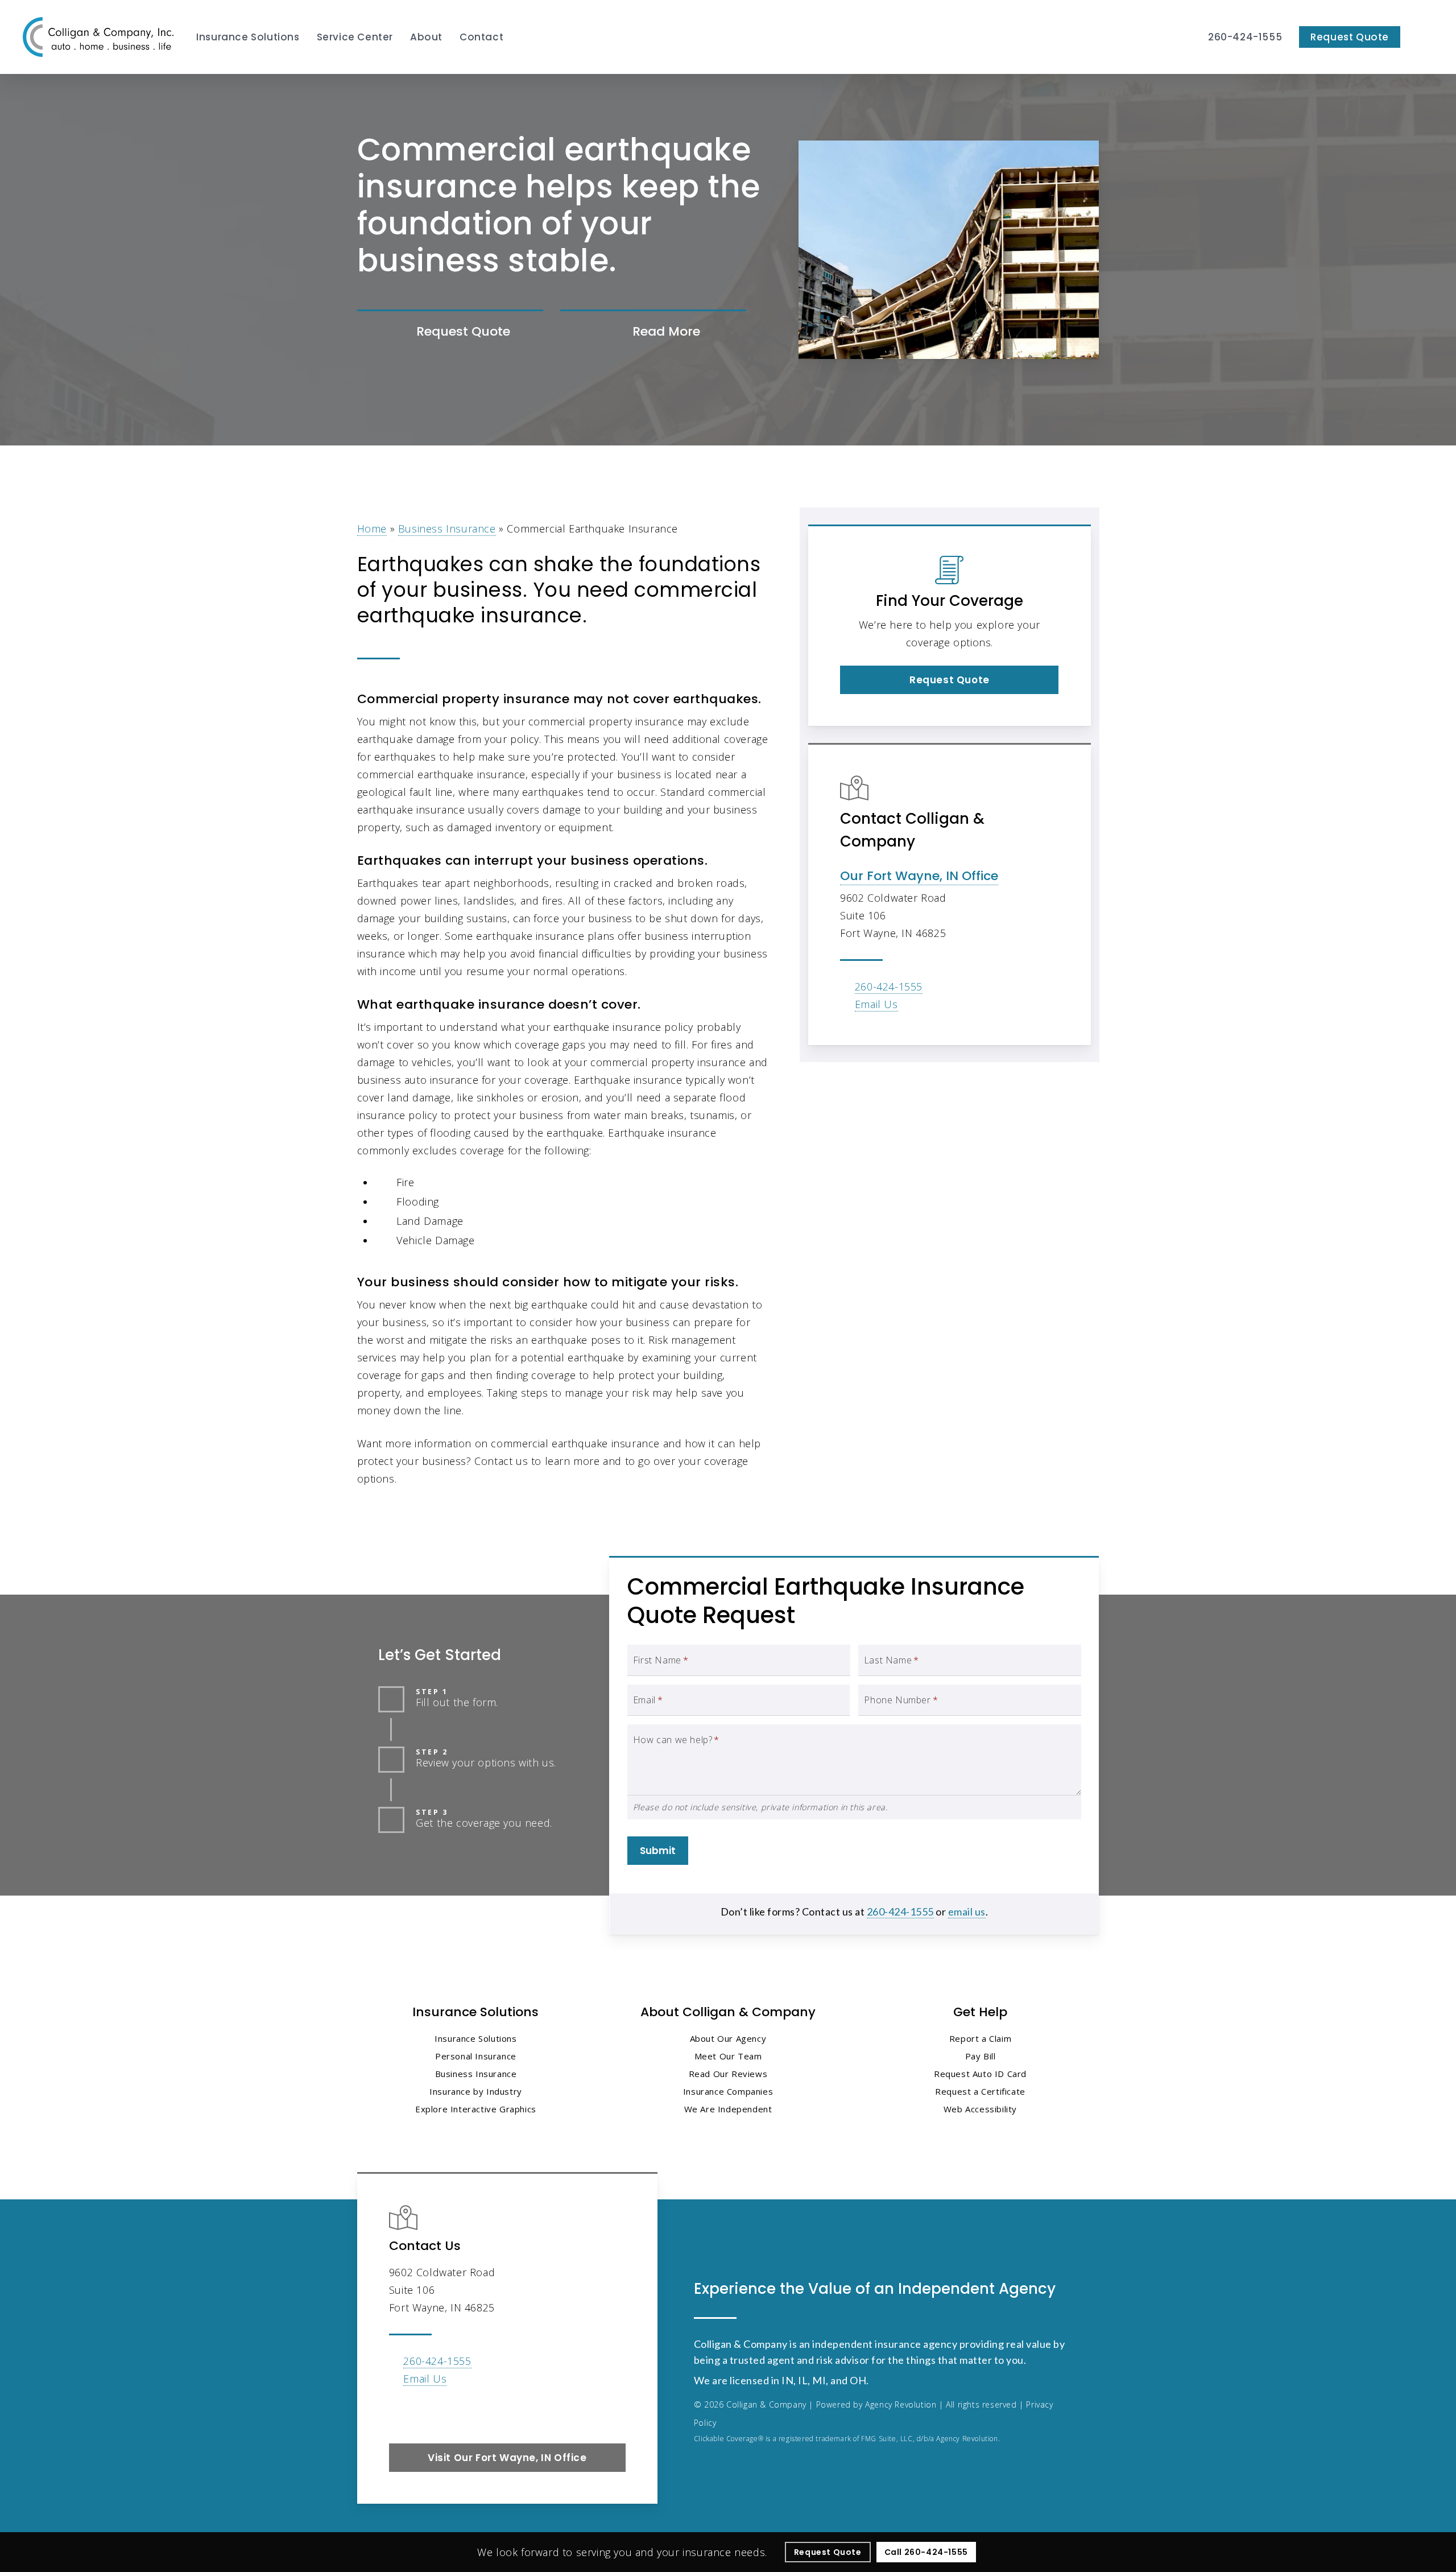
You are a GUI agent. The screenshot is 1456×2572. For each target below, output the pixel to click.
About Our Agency (728, 2038)
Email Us (876, 1004)
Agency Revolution (901, 2404)
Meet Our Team (728, 2056)
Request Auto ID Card (980, 2074)
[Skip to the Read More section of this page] (653, 332)
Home (372, 529)
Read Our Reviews (728, 2074)
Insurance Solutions (475, 2038)
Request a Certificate (980, 2091)
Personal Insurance (476, 2056)
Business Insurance (447, 529)
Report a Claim (980, 2038)
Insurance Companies (728, 2091)
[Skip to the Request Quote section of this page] (450, 332)
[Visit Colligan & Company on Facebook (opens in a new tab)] (400, 2412)
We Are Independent (728, 2109)
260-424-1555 (889, 986)
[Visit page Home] (98, 37)
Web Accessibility (980, 2109)
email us (967, 1912)
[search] (1426, 37)
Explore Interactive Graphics (476, 2109)
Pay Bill (981, 2056)
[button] (949, 680)
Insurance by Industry (476, 2091)
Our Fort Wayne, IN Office (919, 876)
